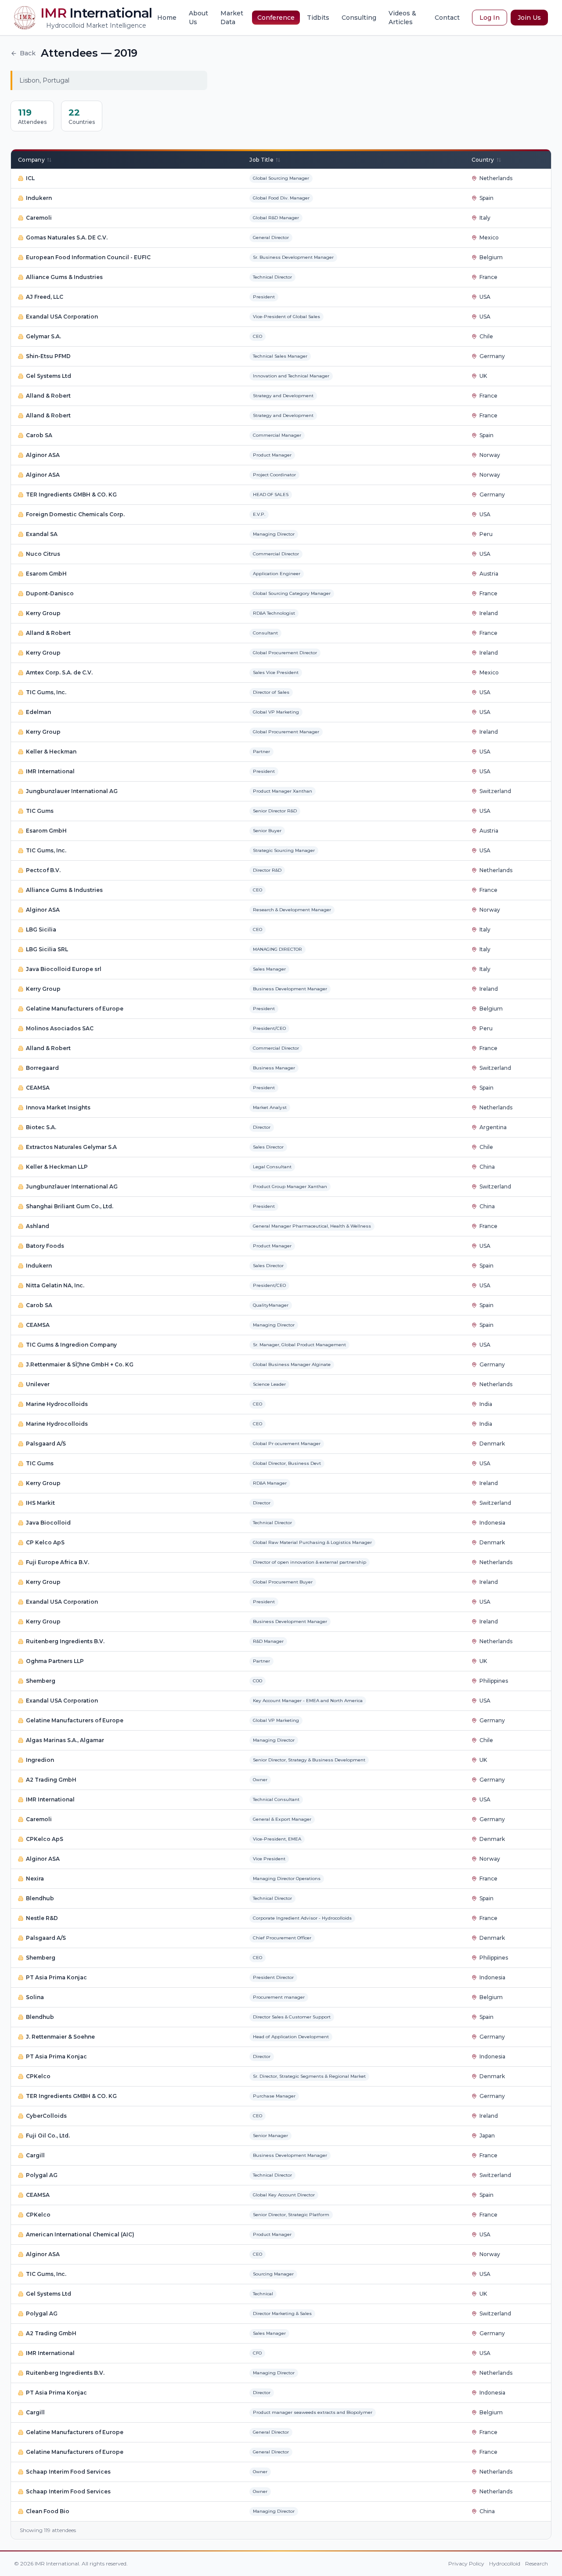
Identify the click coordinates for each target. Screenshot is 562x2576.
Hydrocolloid (505, 2563)
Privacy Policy (466, 2563)
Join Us (529, 18)
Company (31, 160)
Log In (490, 18)
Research (537, 2563)
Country (483, 160)
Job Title (261, 160)
